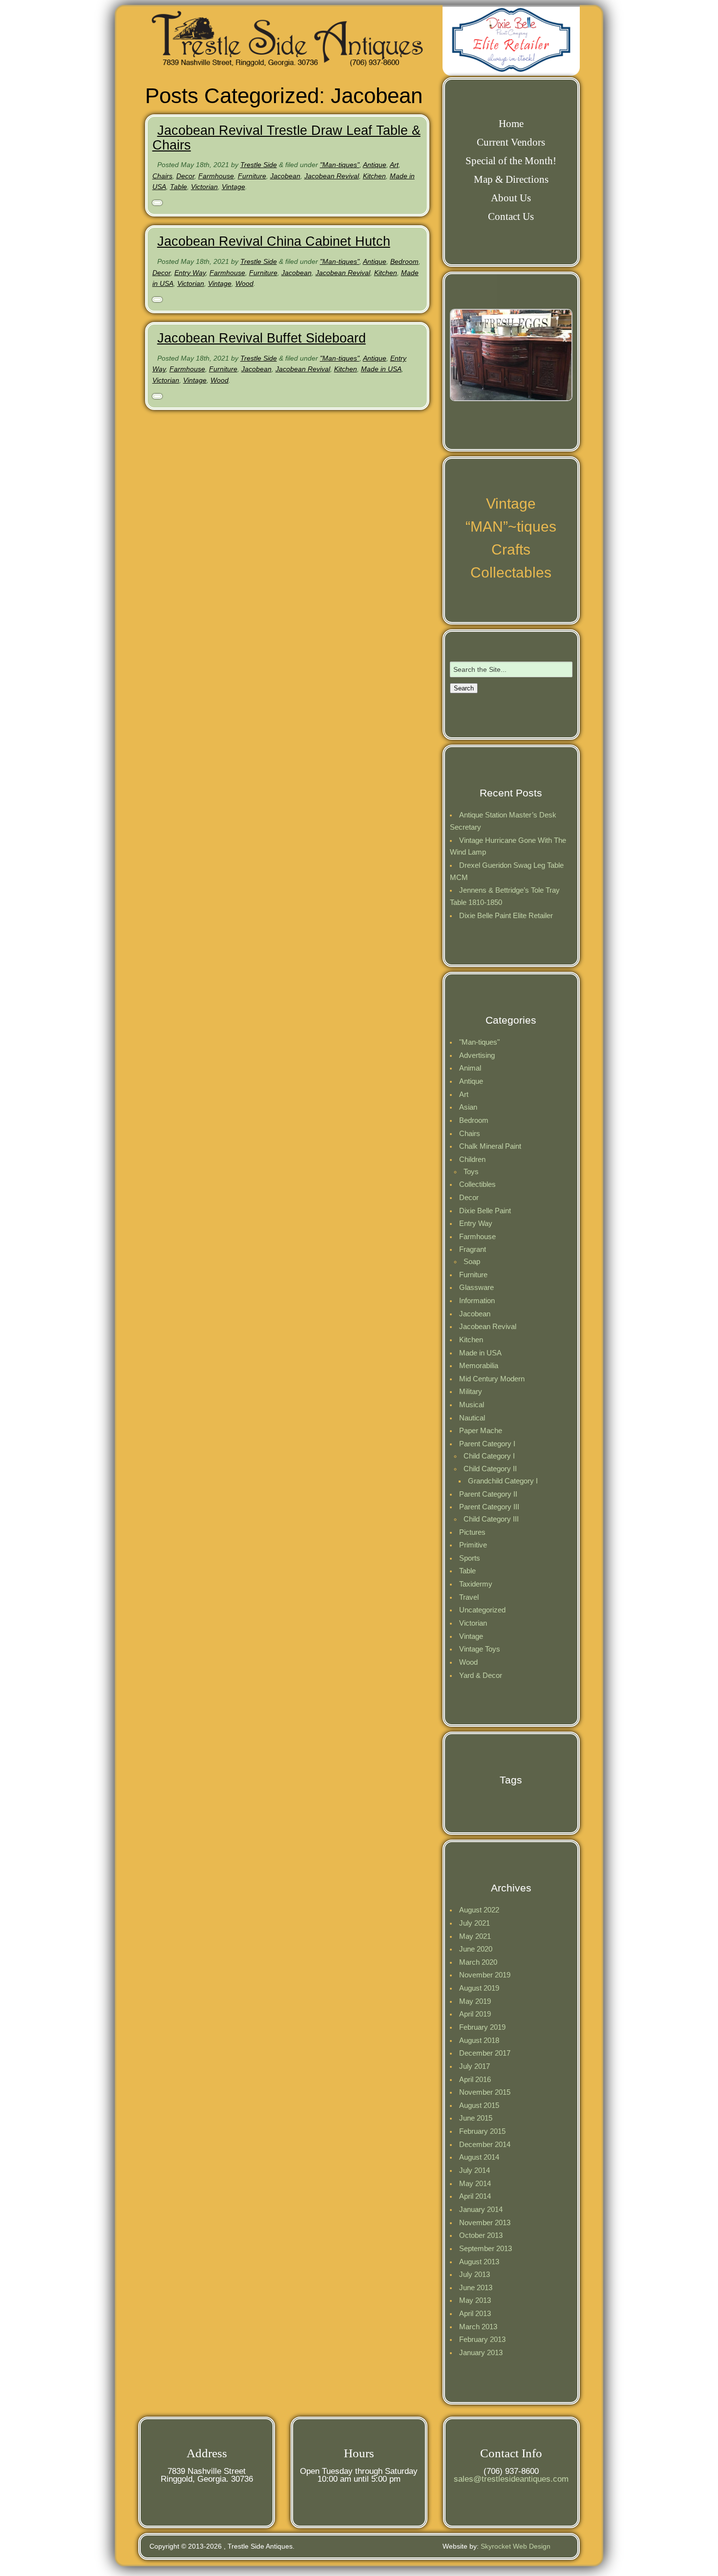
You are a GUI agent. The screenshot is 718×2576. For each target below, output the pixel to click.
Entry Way (190, 273)
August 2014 (479, 2157)
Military (471, 1391)
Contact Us (511, 216)
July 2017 (475, 2066)
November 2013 (485, 2222)
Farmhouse (216, 176)
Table (179, 187)
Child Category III (491, 1519)
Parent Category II (488, 1494)
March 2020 (478, 1962)
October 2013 (481, 2235)
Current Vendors (511, 142)
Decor (185, 176)
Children (472, 1159)
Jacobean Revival (332, 176)
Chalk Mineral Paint (490, 1146)
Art (394, 165)
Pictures (472, 1532)
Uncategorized (482, 1610)
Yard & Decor (481, 1675)
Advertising (477, 1055)
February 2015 (482, 2131)
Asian (468, 1107)
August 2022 (479, 1910)
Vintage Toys (480, 1649)
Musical (472, 1405)
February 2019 (482, 2027)
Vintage (233, 187)
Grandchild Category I (503, 1481)
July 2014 (475, 2170)
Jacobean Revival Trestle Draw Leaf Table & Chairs (286, 138)
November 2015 (485, 2092)
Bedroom (404, 261)
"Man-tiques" (340, 165)
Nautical (472, 1418)
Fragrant (473, 1249)
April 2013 (475, 2313)
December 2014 (485, 2144)
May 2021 (475, 1936)
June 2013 (476, 2287)
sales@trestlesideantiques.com (511, 2479)
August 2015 (479, 2105)
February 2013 (482, 2339)
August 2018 (479, 2040)
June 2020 (476, 1949)
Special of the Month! (511, 161)
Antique (375, 165)
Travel (469, 1597)
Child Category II (490, 1469)
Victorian (204, 187)
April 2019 (475, 2014)
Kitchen (374, 176)
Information (477, 1300)
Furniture (252, 176)
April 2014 (475, 2196)
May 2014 (475, 2183)
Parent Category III (489, 1507)
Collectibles (477, 1184)
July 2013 (475, 2274)
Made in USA (381, 369)
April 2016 (475, 2079)
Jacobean (285, 176)
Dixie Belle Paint (485, 1211)
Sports (470, 1558)
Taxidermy (476, 1584)
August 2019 (479, 1988)
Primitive (473, 1545)
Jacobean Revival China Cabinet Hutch (274, 241)
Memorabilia (479, 1365)
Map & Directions (511, 179)
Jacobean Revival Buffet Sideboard (262, 338)
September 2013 (486, 2248)
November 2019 (485, 1975)
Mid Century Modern (492, 1379)
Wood (244, 283)
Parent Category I (487, 1444)
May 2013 (475, 2300)
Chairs (162, 176)
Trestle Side (259, 165)
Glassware (476, 1287)
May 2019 (475, 2001)
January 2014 (481, 2209)
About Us (511, 198)
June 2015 (476, 2118)
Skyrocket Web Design (516, 2546)
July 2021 (475, 1923)
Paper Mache (481, 1430)
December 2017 (485, 2053)
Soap (472, 1261)
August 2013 (479, 2262)
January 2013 (481, 2352)
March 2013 (478, 2327)
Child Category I (489, 1456)
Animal (470, 1068)
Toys (471, 1171)
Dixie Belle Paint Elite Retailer (506, 915)
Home (511, 124)
